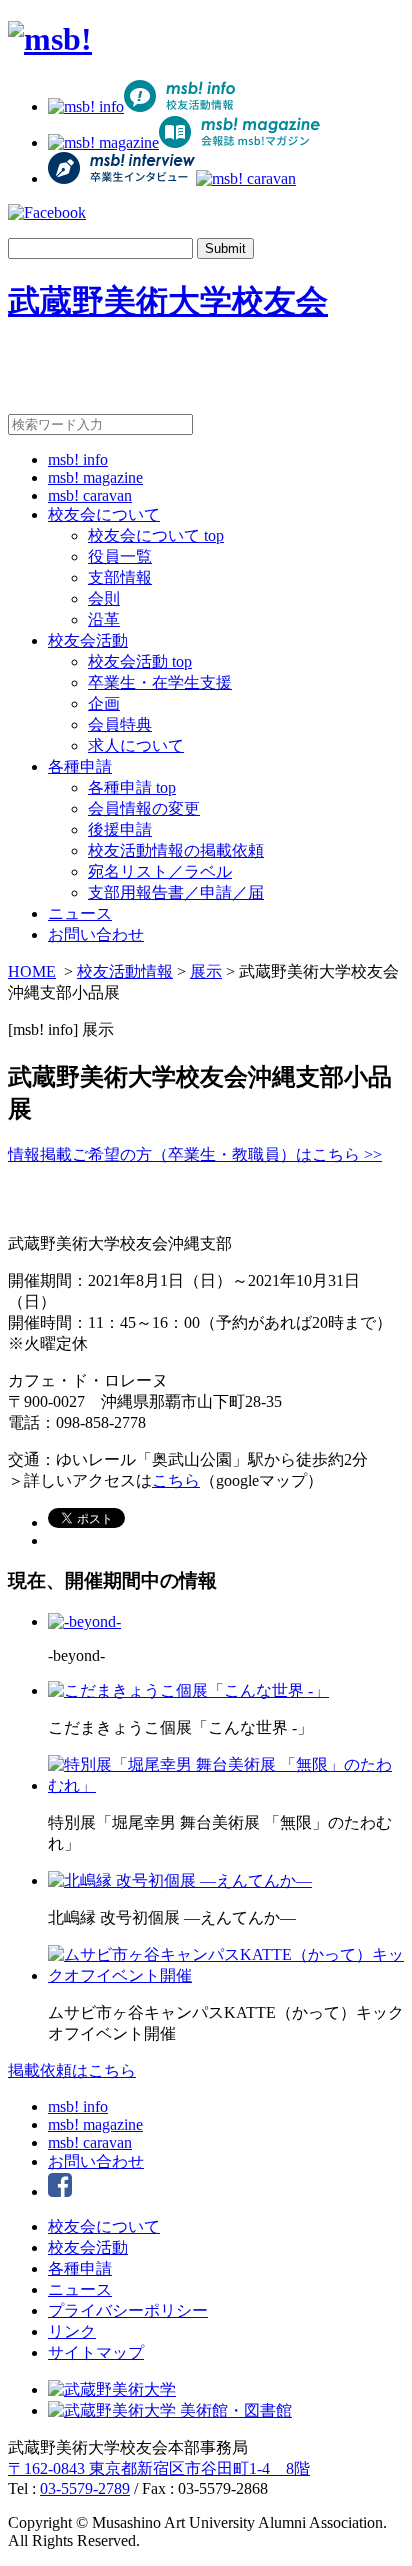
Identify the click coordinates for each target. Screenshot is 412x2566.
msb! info (78, 459)
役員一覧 (120, 556)
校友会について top (156, 535)
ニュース (80, 913)
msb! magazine (95, 477)
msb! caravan (90, 495)
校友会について (104, 514)
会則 (104, 598)
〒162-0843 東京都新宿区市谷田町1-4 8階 (159, 2468)
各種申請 (80, 766)
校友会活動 (88, 640)
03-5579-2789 (85, 2488)
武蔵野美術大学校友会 (168, 301)
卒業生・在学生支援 (160, 682)
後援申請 (120, 829)
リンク (72, 2331)
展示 (206, 971)
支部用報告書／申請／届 (176, 892)
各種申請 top (132, 787)
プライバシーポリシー (128, 2310)
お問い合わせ (96, 934)
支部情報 (120, 577)
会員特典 (120, 724)
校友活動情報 (125, 971)
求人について (136, 745)
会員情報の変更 (144, 808)
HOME (32, 971)
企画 (104, 703)
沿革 (104, 619)
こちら (176, 1480)
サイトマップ (96, 2352)
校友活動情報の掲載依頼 (176, 850)
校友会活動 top (140, 661)
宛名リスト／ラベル (160, 871)
